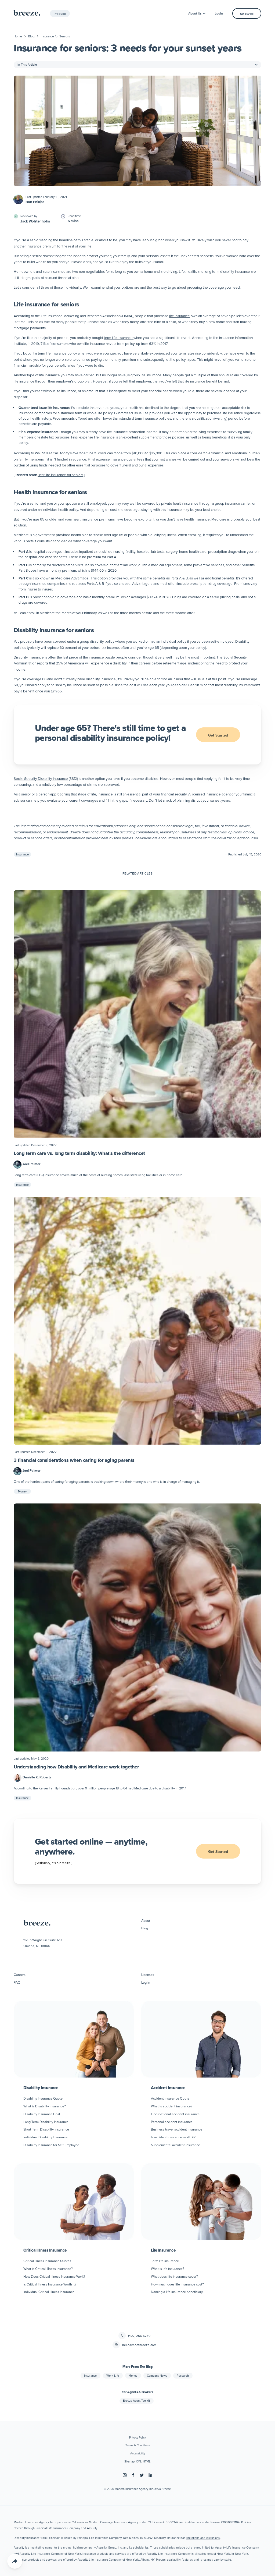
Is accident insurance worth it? (173, 2137)
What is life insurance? (168, 2269)
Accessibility (138, 2453)
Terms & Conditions (138, 2445)
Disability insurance (29, 657)
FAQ (17, 1982)
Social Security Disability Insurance (41, 778)
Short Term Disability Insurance (46, 2129)
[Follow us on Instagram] (125, 2475)
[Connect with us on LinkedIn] (150, 2475)
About (146, 1920)
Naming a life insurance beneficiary (177, 2292)
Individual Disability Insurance (45, 2137)
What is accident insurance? (172, 2106)
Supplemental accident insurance (176, 2145)
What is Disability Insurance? (45, 2106)
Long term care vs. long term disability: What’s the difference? (79, 1153)
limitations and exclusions (203, 2538)
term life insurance (119, 337)
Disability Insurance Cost (42, 2114)
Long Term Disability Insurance (46, 2122)
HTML (147, 2461)
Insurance (22, 854)
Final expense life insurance (93, 437)
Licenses (148, 1975)
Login (219, 13)
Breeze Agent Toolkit (136, 2401)
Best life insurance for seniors (60, 475)
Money (22, 1491)
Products (60, 14)
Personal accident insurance (172, 2122)
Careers (20, 1975)
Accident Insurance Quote (170, 2098)
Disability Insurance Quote (43, 2098)
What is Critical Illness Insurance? (48, 2269)
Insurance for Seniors (55, 36)
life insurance (180, 316)
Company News (157, 2376)
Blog (31, 36)
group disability (92, 641)
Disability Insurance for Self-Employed (51, 2145)
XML (139, 2461)
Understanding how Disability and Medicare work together (76, 1767)
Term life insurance (165, 2261)
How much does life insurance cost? (177, 2284)
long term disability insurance (227, 271)
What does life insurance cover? (174, 2276)
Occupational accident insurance (175, 2114)
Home (18, 36)
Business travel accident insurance (177, 2129)
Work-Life (113, 2376)
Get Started (247, 14)
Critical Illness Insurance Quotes (47, 2261)
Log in (146, 1982)
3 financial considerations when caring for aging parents (74, 1460)
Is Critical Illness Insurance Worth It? (50, 2284)
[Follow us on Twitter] (142, 2475)
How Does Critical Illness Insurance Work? (54, 2276)
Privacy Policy (137, 2437)
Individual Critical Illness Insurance (49, 2292)
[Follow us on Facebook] (133, 2475)
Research (183, 2376)
